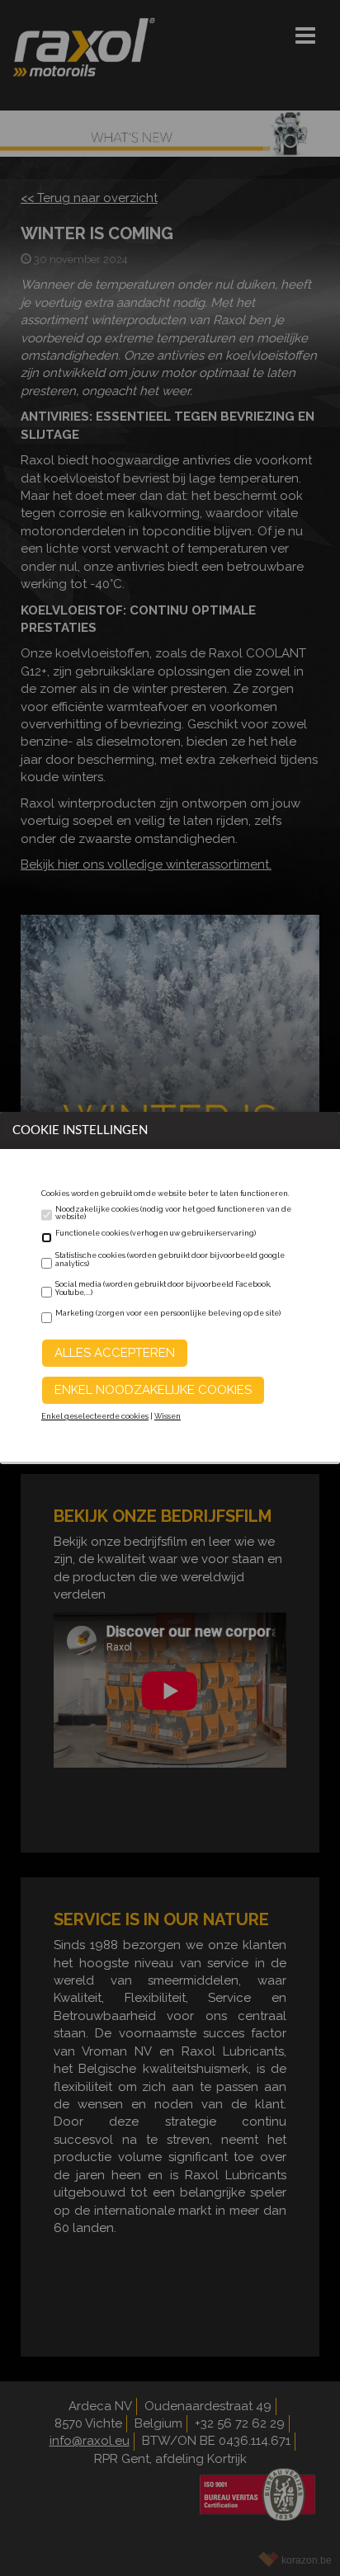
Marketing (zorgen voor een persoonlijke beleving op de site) (168, 1313)
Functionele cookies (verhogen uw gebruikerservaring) (156, 1233)
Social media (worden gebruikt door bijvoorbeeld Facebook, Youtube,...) (163, 1288)
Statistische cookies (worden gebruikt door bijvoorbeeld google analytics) (170, 1260)
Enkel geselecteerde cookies (95, 1416)
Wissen (168, 1416)
